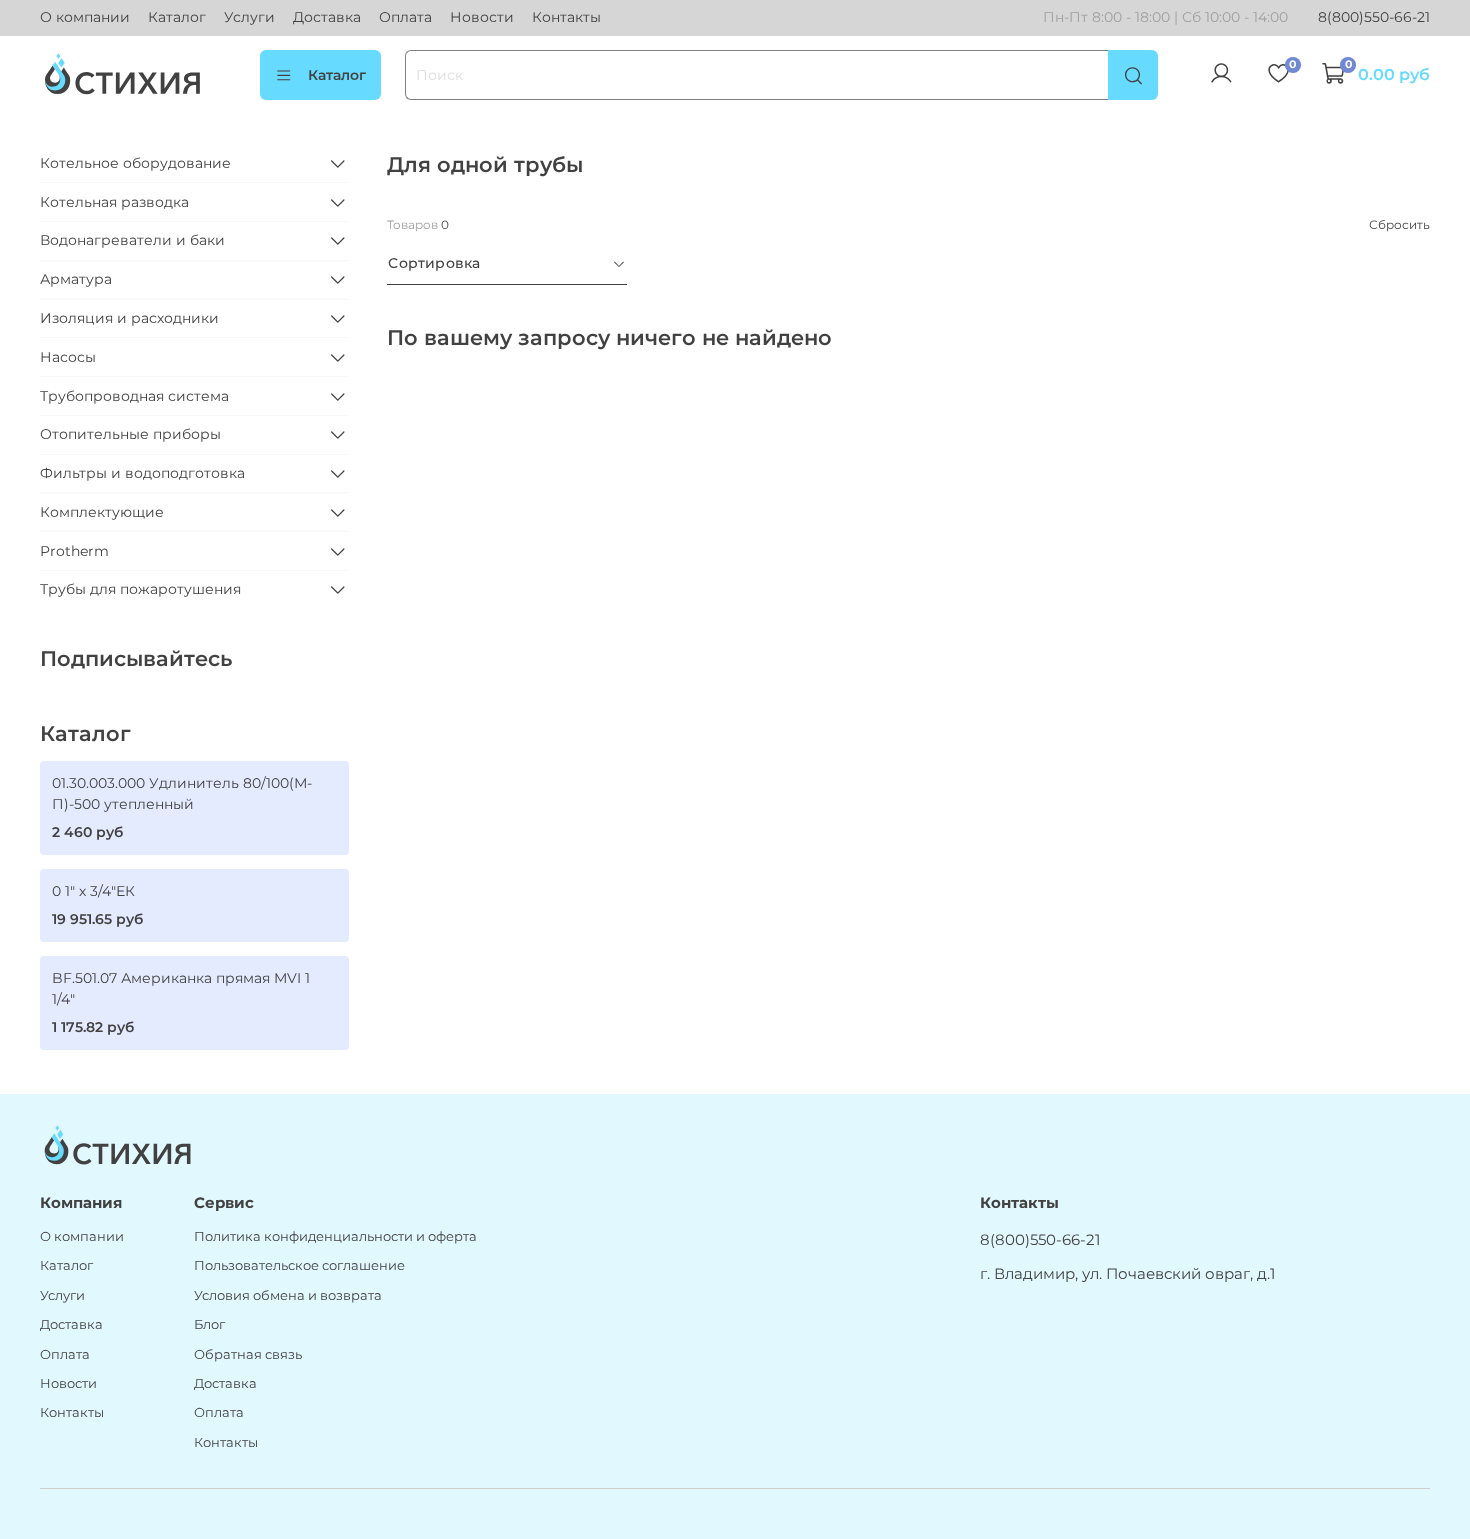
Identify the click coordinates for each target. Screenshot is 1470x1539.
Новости (482, 17)
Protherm (74, 551)
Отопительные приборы (130, 434)
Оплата (405, 17)
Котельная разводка (114, 202)
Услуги (249, 17)
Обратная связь (248, 1354)
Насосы (68, 357)
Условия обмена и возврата (288, 1295)
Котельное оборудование (135, 163)
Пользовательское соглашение (299, 1265)
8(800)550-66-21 (1374, 17)
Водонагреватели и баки (132, 240)
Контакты (566, 17)
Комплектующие (102, 512)
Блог (209, 1324)
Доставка (327, 17)
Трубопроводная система (134, 396)
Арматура (76, 279)
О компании (85, 17)
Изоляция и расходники (129, 318)
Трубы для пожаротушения (140, 589)
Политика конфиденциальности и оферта (335, 1236)
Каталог (177, 17)
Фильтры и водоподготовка (142, 473)
